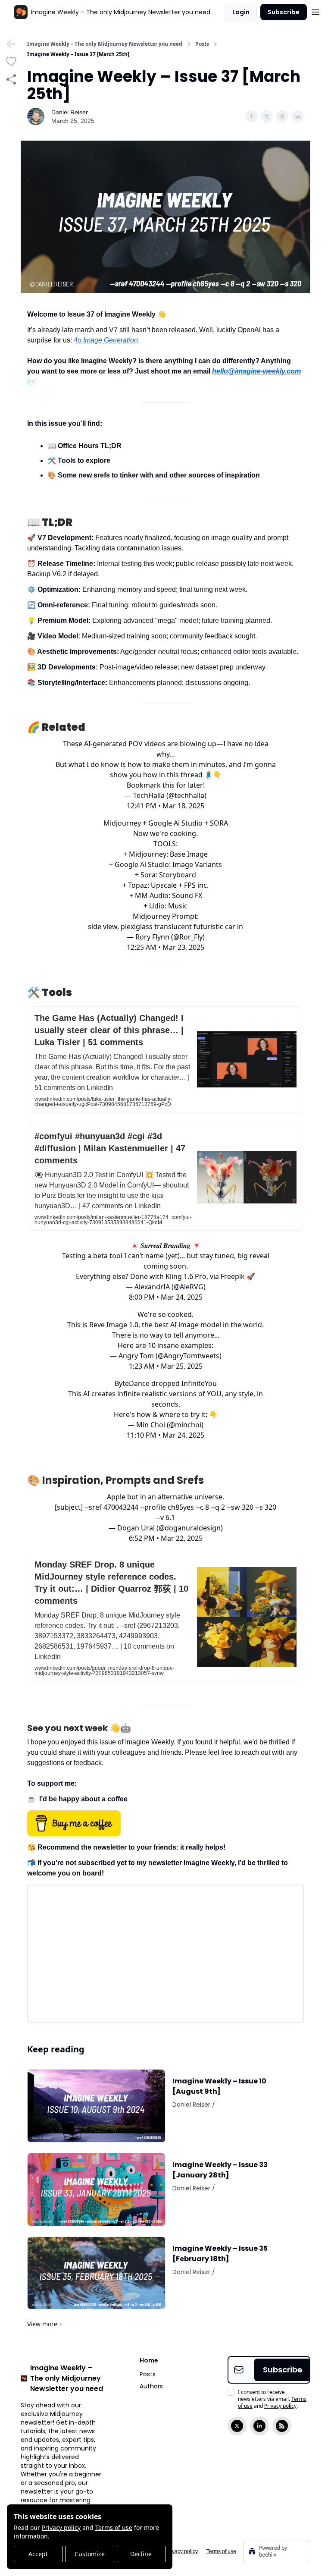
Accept (38, 2554)
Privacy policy (61, 2527)
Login (241, 12)
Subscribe (284, 12)
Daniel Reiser (70, 112)
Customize (90, 2554)
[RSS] (282, 2426)
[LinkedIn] (259, 2426)
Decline (141, 2554)
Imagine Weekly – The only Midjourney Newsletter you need (105, 44)
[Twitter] (237, 2426)
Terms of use (114, 2527)
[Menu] (315, 11)
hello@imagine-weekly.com (256, 371)
